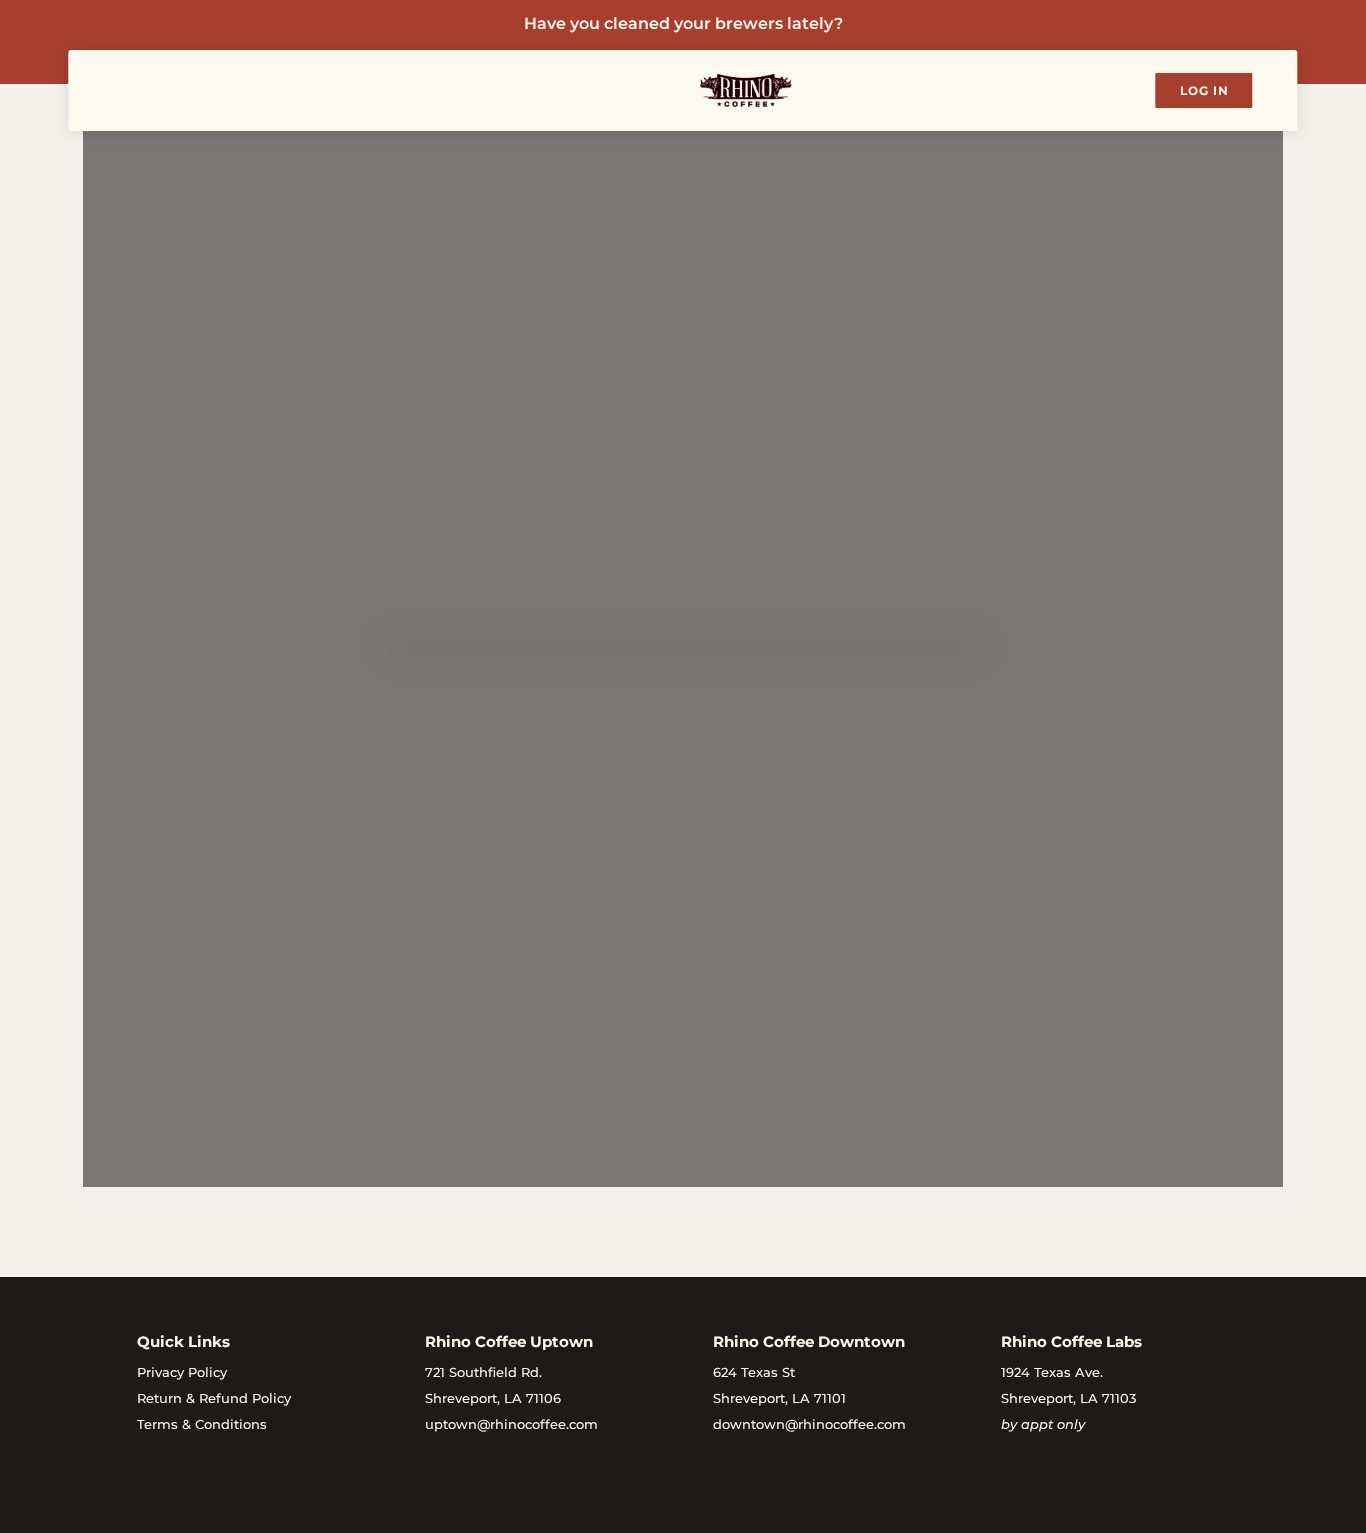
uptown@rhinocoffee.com (511, 1424)
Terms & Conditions (202, 1424)
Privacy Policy (182, 1372)
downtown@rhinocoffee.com (809, 1424)
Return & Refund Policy (214, 1398)
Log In (1204, 90)
